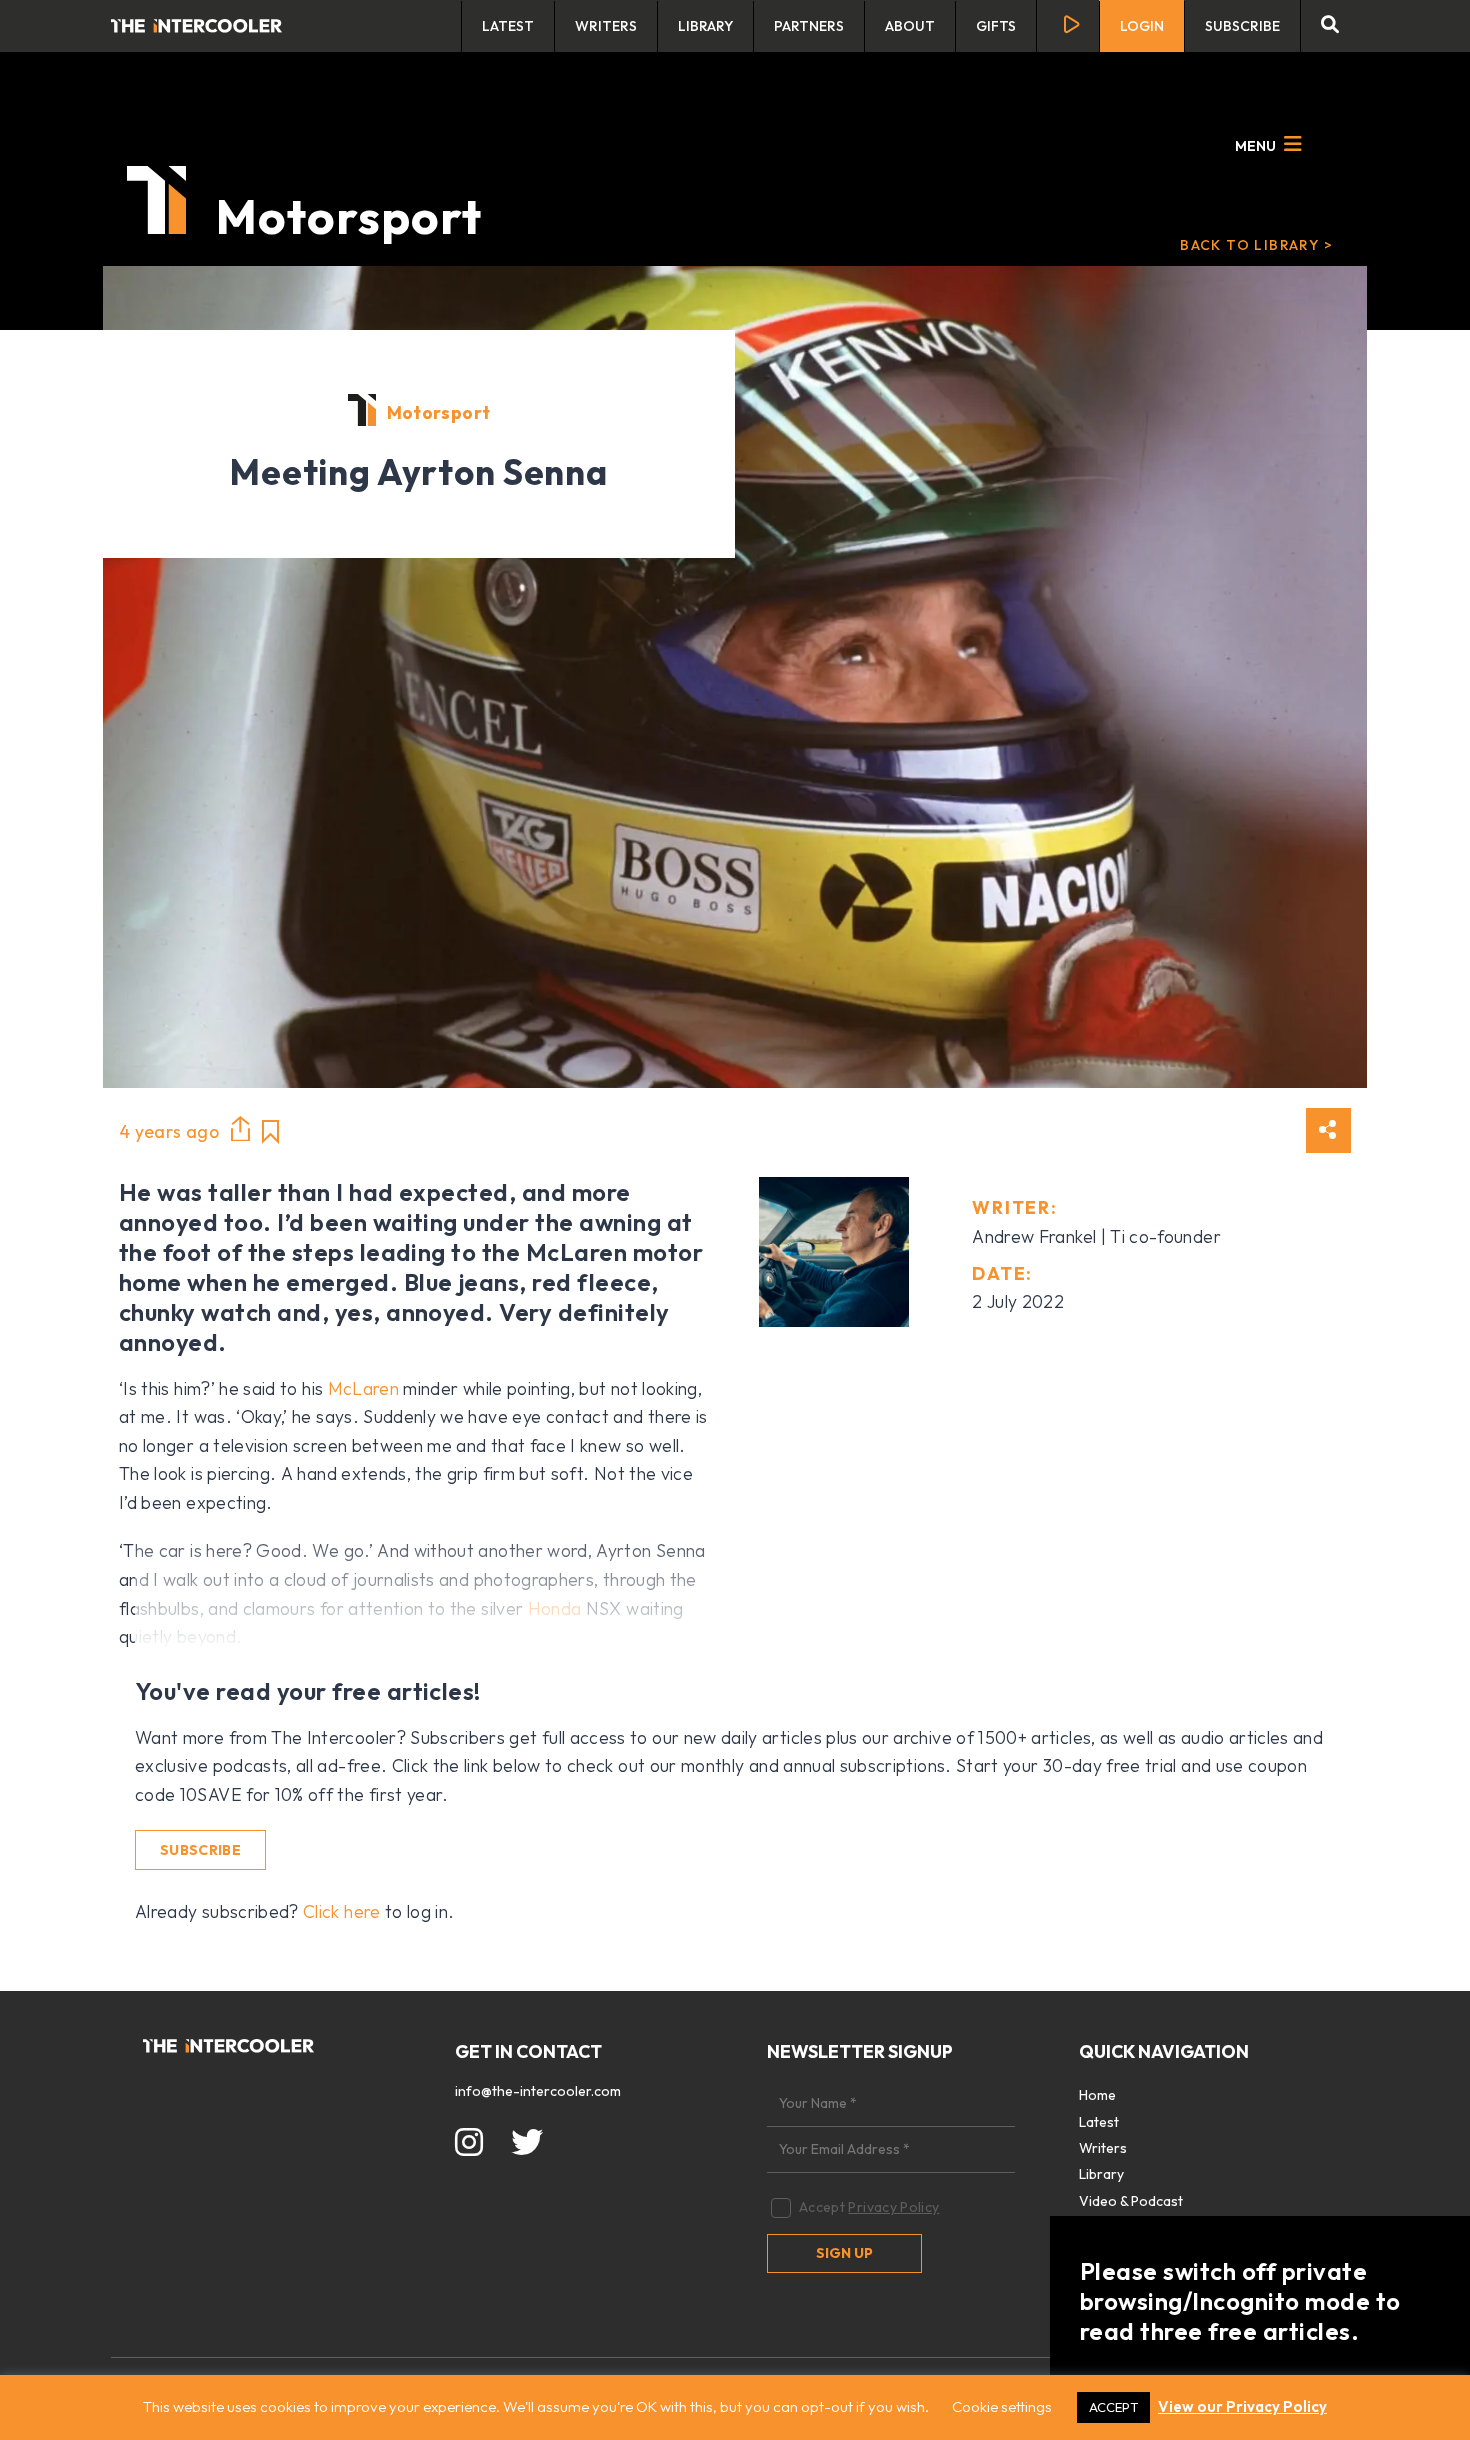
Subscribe (1242, 26)
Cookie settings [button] (1002, 2406)
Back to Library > (1256, 245)
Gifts (996, 26)
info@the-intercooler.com (538, 2091)
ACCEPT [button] (1113, 2407)
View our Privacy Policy (1242, 2406)
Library (705, 26)
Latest (508, 26)
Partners (809, 26)
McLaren (363, 1388)
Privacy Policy (893, 2207)
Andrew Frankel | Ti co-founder (1096, 1236)
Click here (342, 1911)
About (910, 26)
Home (1097, 2095)
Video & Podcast (1131, 2201)
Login (1142, 26)
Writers (606, 26)
